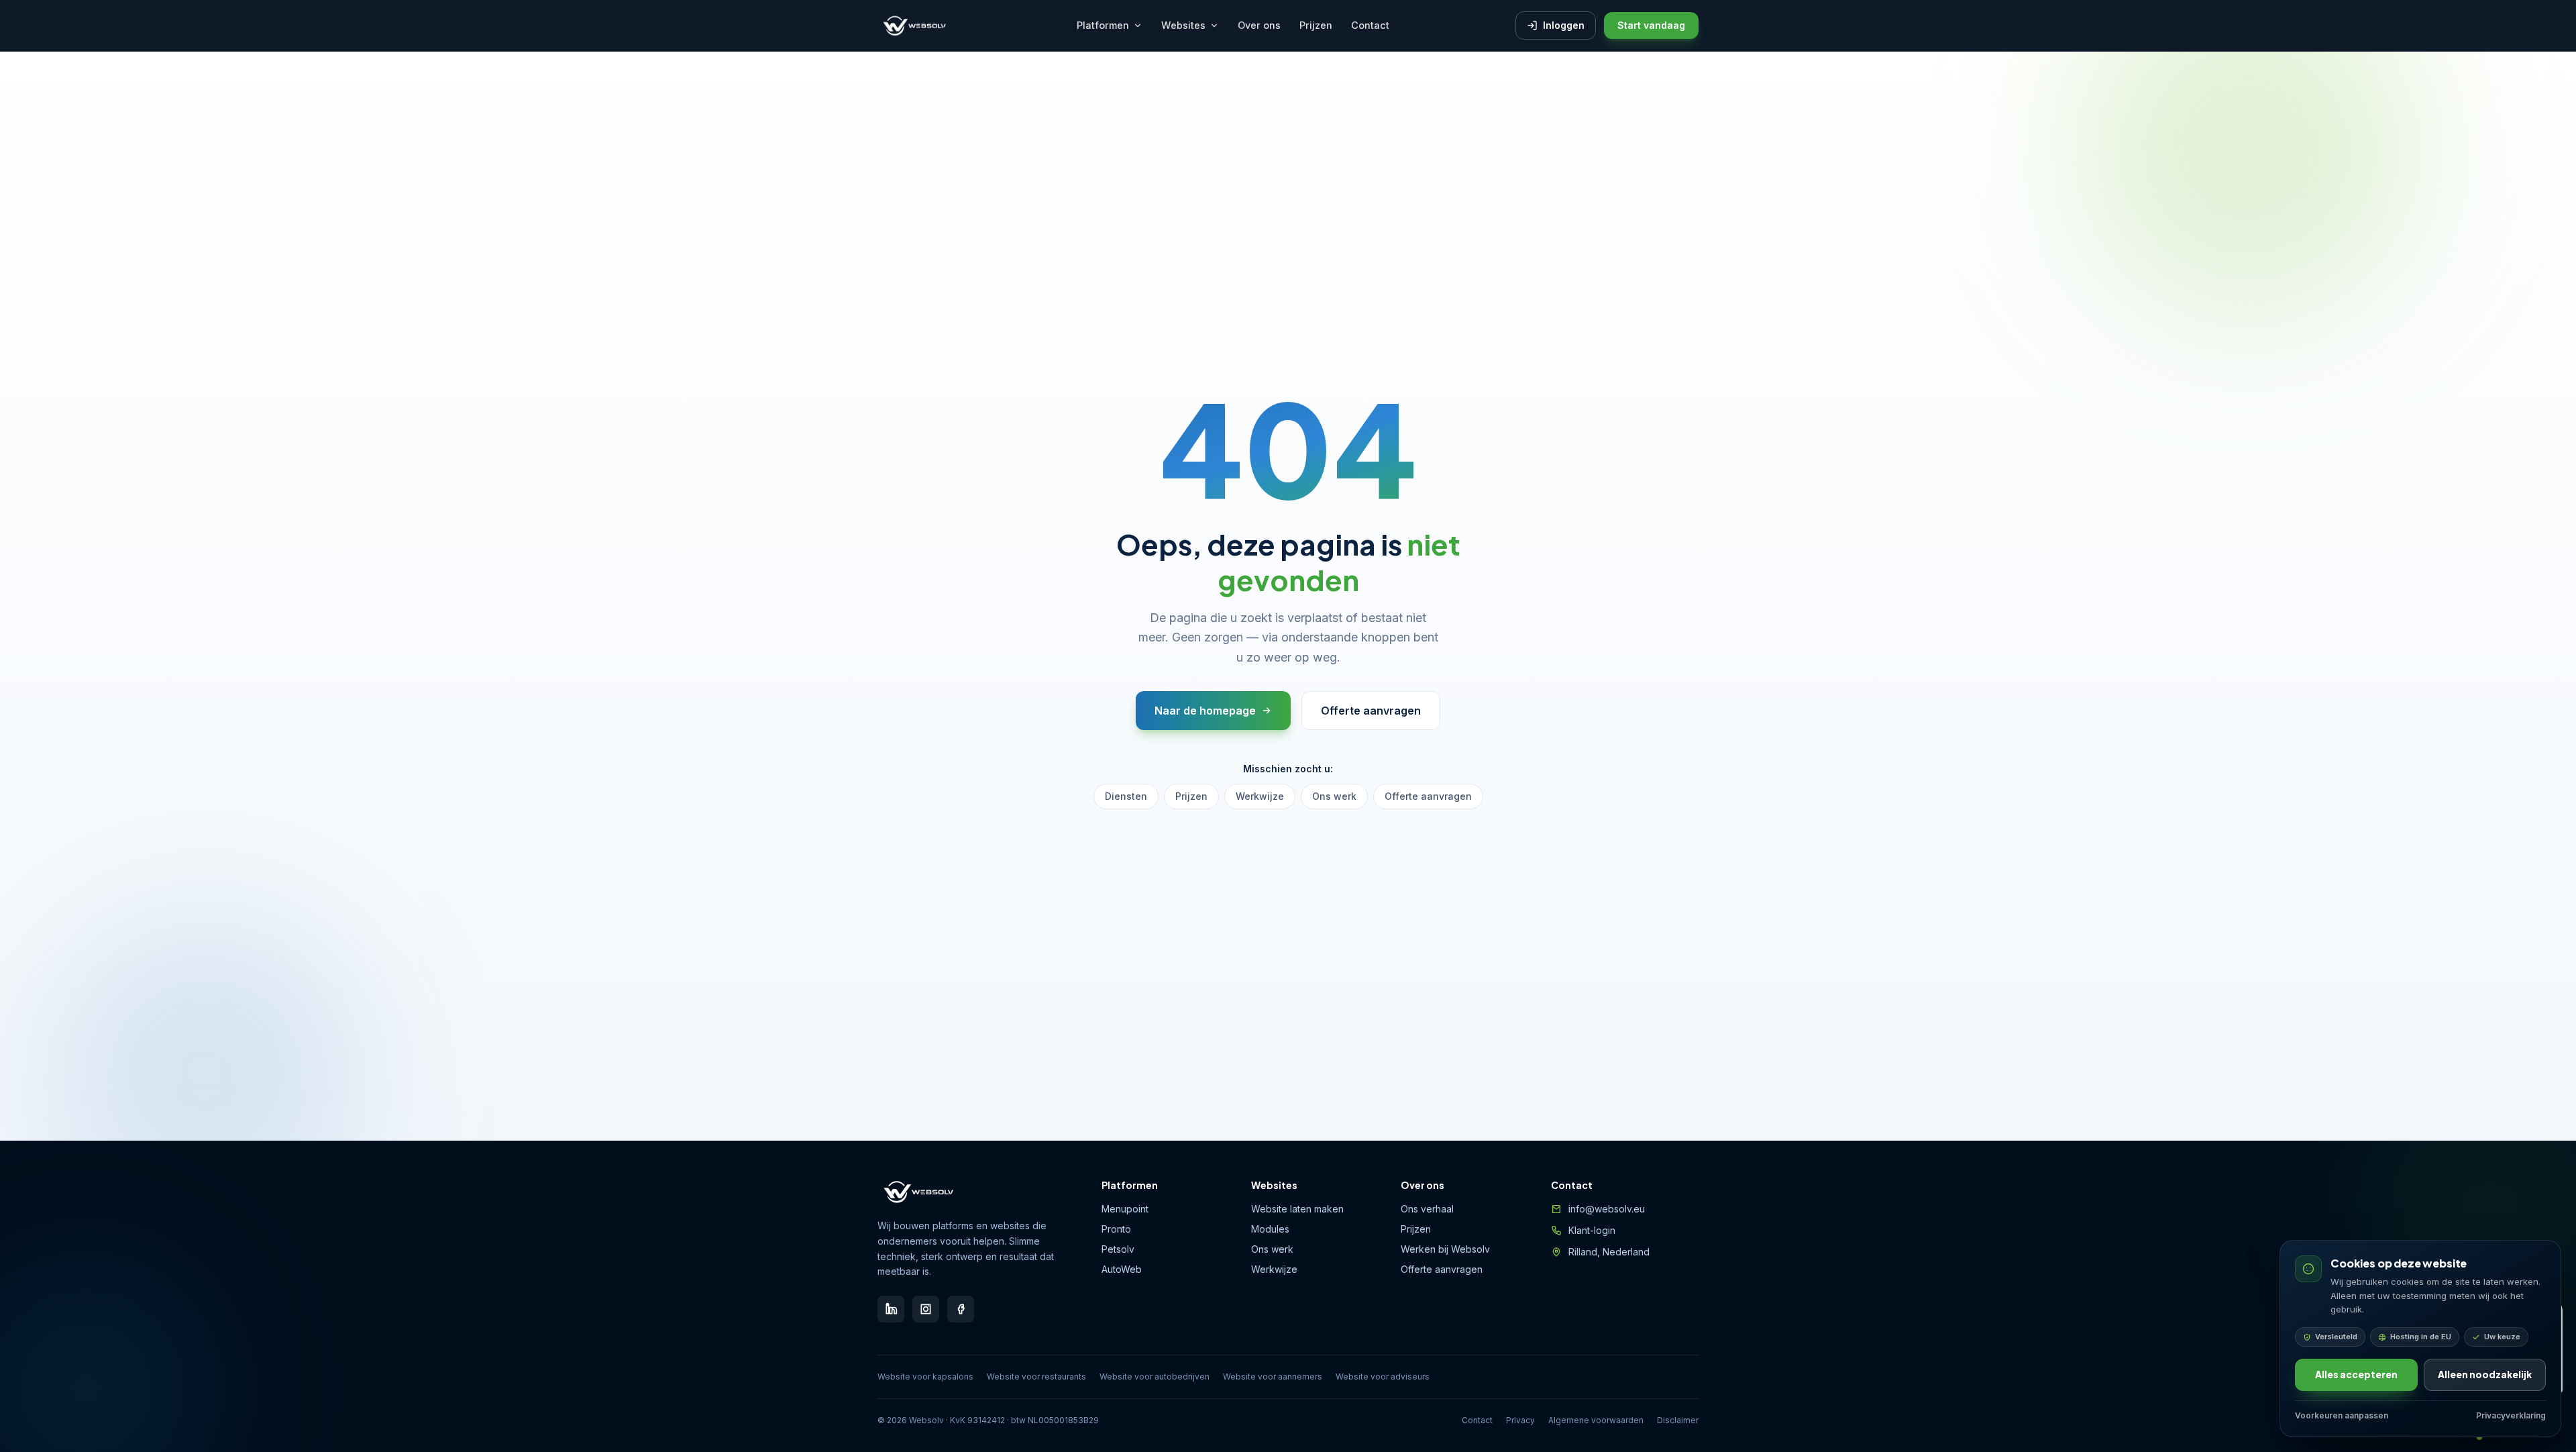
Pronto (1116, 1229)
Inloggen (1564, 25)
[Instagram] (926, 1309)
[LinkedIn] (891, 1309)
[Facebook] (961, 1309)
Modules (1270, 1229)
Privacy (1520, 1420)
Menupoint (1125, 1209)
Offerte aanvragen (1371, 711)
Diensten (1126, 796)
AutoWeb (1122, 1269)
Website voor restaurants (1036, 1377)
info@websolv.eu (1607, 1209)
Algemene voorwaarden (1596, 1420)
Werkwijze (1260, 796)
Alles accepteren (2356, 1375)
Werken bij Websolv (1445, 1249)
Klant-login (1592, 1230)
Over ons (1259, 25)
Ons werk (1334, 796)
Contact (1370, 25)
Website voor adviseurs (1383, 1377)
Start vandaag (1651, 25)
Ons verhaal (1427, 1209)
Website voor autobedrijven (1155, 1377)
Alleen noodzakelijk (2485, 1375)
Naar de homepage (1205, 711)
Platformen (1103, 25)
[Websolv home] (914, 25)
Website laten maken (1297, 1209)
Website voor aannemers (1273, 1377)
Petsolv (1118, 1249)
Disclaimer (1678, 1420)
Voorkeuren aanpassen (2342, 1415)
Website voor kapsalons (925, 1377)
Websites (1183, 25)
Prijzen (1316, 25)
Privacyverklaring (2511, 1415)
